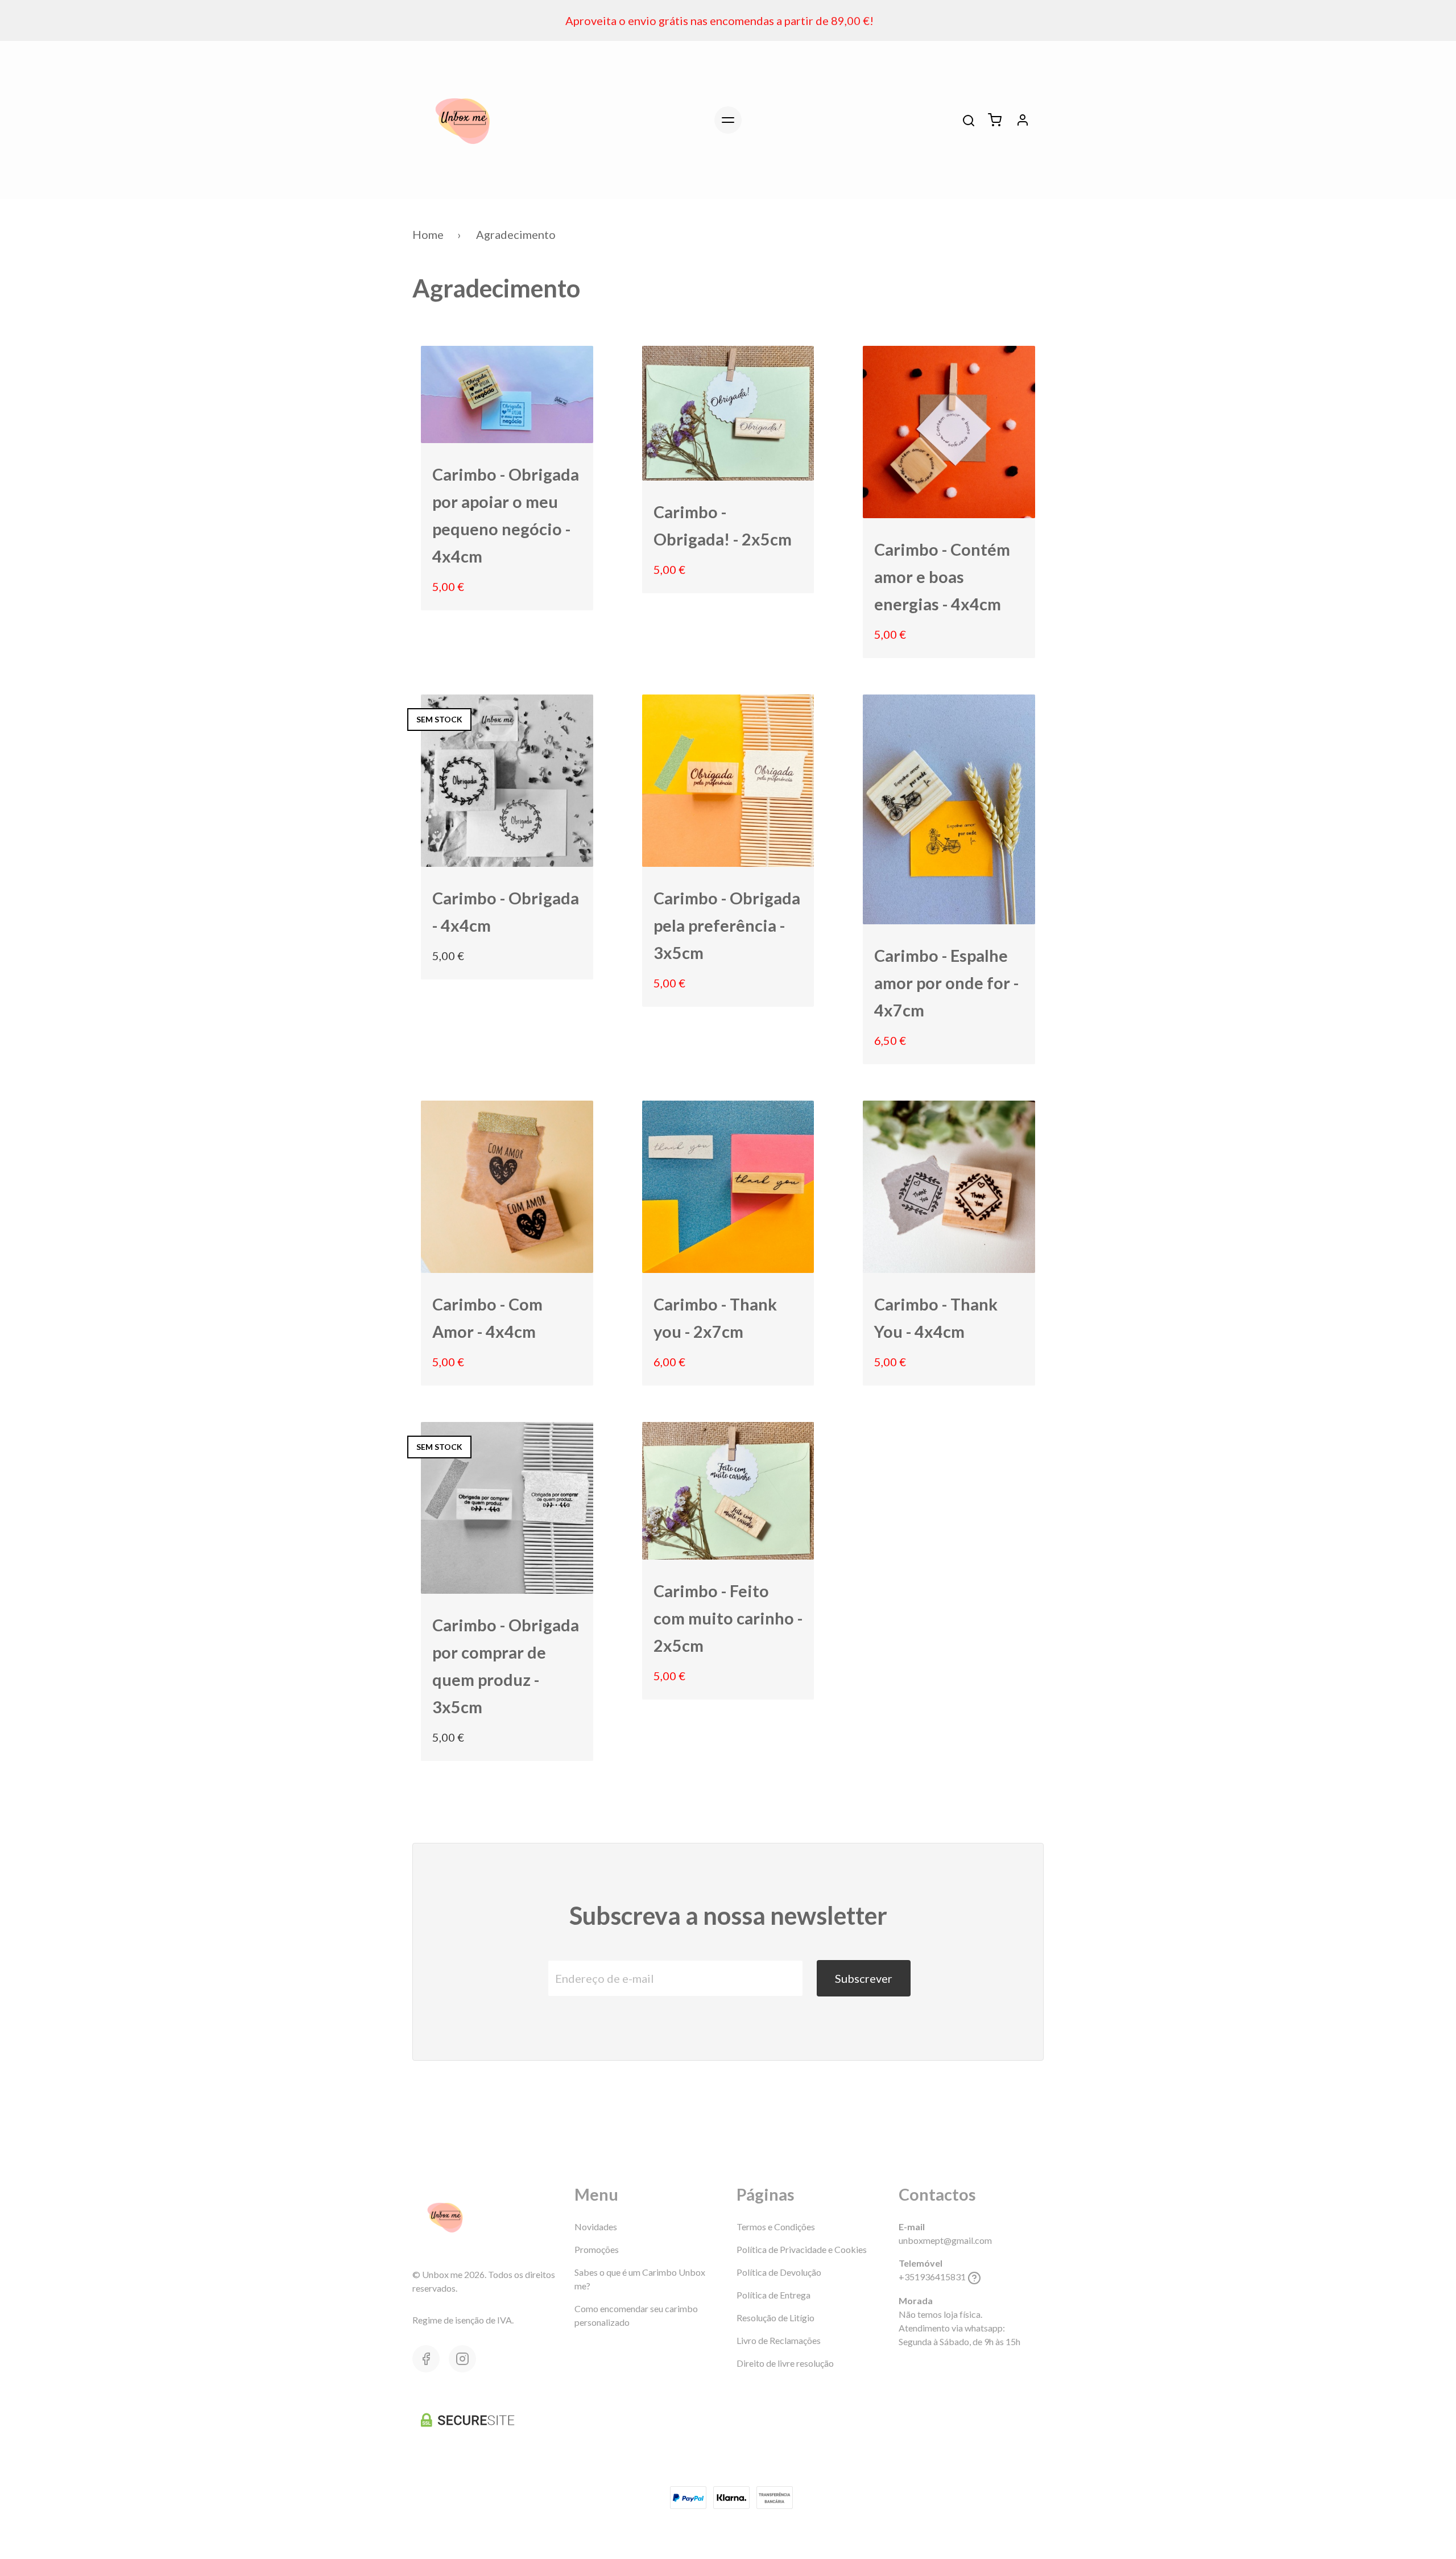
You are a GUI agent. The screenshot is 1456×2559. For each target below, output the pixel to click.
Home (428, 234)
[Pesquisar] (969, 121)
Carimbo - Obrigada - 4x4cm (506, 912)
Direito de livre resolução (785, 2363)
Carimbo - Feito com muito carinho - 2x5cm (728, 1618)
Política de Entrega (773, 2295)
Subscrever (864, 1978)
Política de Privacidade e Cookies (802, 2249)
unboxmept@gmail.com (945, 2240)
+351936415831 (932, 2277)
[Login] (1023, 120)
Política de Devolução (779, 2272)
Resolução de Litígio (775, 2318)
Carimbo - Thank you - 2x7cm (715, 1318)
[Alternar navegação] (728, 120)
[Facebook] (426, 2359)
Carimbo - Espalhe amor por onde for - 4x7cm (946, 983)
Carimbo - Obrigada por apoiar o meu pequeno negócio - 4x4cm (506, 515)
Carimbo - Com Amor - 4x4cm (487, 1318)
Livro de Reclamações (779, 2340)
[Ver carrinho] (995, 120)
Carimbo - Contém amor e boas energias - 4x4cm (942, 577)
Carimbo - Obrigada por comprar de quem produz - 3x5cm (506, 1666)
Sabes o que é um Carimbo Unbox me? (640, 2279)
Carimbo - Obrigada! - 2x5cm (723, 526)
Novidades (596, 2227)
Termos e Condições (776, 2227)
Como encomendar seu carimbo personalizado (636, 2315)
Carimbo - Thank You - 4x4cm (936, 1318)
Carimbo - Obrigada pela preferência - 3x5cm (727, 925)
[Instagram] (462, 2359)
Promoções (597, 2249)
